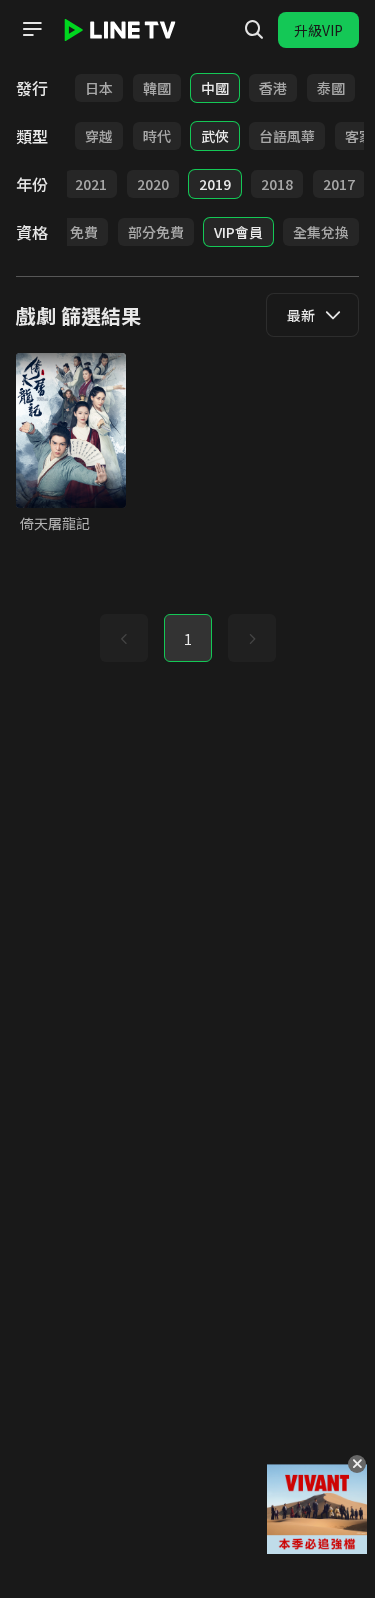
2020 (153, 184)
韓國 (157, 88)
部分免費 (156, 232)
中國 (215, 88)
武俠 (215, 136)
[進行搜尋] (254, 30)
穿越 (99, 136)
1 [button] (188, 639)
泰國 (331, 88)
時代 (157, 136)
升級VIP (318, 30)
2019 (215, 184)
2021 (91, 184)
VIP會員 (238, 232)
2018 (277, 184)
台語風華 (287, 136)
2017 (339, 184)
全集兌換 (321, 232)
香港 (273, 88)
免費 (84, 232)
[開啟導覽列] (32, 29)
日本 (99, 88)
